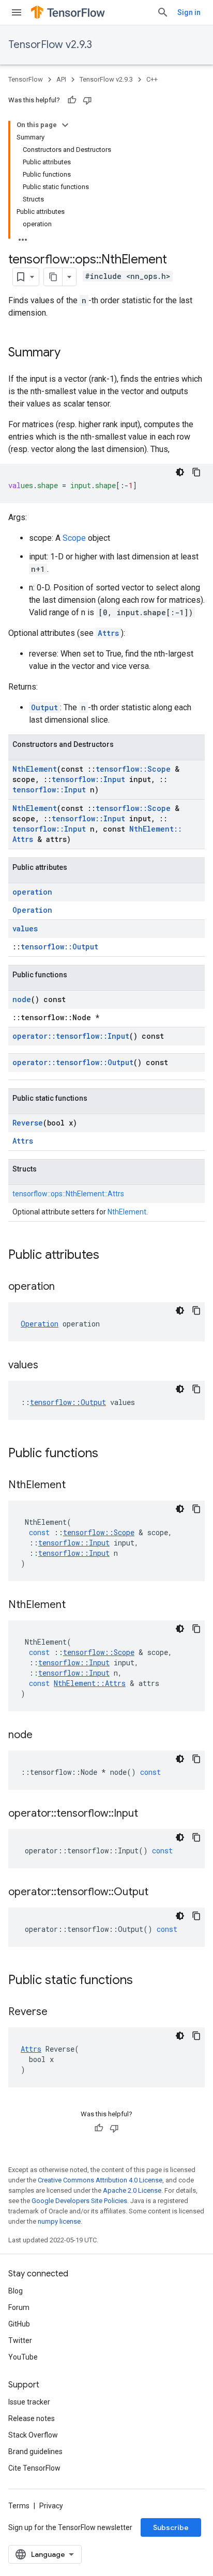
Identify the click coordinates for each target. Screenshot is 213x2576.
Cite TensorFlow (34, 2468)
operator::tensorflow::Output (73, 1062)
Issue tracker (29, 2402)
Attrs (108, 633)
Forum (19, 2307)
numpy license (59, 2221)
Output (44, 707)
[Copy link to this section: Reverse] (58, 2012)
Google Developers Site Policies (79, 2201)
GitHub (19, 2324)
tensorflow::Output (59, 947)
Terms (19, 2506)
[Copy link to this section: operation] (65, 1287)
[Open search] (163, 12)
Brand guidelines (35, 2452)
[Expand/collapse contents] (65, 125)
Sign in (189, 12)
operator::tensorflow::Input (71, 1036)
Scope (74, 538)
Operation (32, 910)
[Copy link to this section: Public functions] (109, 1454)
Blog (16, 2291)
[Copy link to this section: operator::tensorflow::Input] (148, 1814)
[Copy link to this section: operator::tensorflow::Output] (159, 1893)
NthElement (35, 769)
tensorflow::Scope (133, 769)
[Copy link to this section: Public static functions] (143, 1981)
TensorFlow (26, 79)
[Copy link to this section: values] (49, 1366)
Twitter (20, 2340)
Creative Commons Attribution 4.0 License (100, 2180)
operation (32, 892)
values (25, 928)
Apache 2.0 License (132, 2190)
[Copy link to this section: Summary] (71, 353)
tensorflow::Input (88, 779)
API (61, 79)
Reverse (28, 1123)
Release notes (32, 2418)
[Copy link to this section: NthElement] (76, 1486)
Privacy (51, 2506)
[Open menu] (17, 12)
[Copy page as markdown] (53, 277)
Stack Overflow (33, 2435)
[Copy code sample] (196, 472)
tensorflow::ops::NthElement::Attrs (68, 1194)
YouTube (23, 2357)
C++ (152, 79)
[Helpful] (72, 100)
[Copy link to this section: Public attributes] (110, 1256)
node (22, 999)
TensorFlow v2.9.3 (50, 45)
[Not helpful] (87, 100)
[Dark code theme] (180, 472)
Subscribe (171, 2527)
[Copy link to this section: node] (43, 1736)
